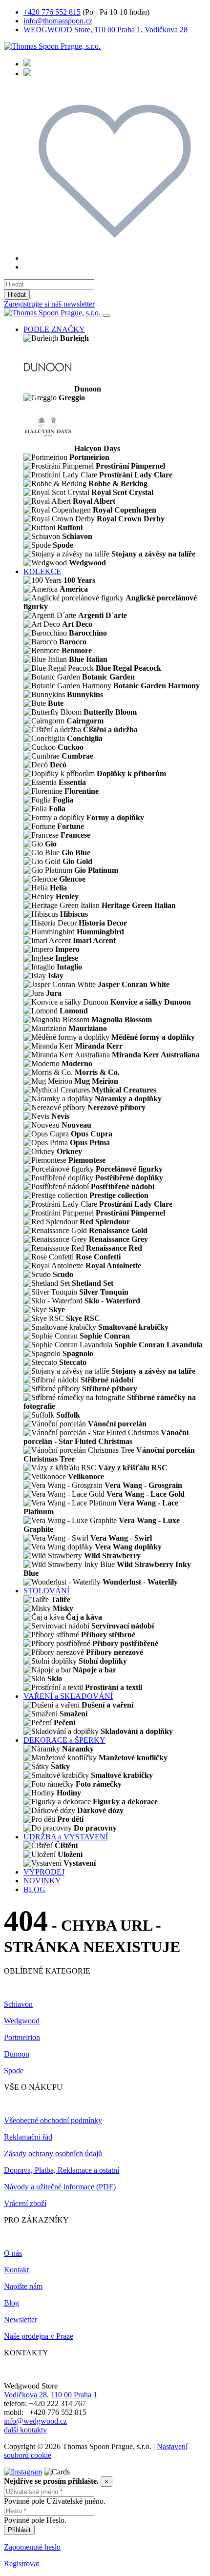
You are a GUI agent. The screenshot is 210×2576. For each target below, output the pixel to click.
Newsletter (21, 2319)
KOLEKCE (42, 571)
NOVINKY (42, 1881)
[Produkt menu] (106, 315)
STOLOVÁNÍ (46, 1591)
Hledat (17, 295)
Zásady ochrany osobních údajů (53, 2154)
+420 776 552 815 (52, 12)
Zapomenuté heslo (32, 2547)
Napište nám (23, 2286)
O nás (13, 2253)
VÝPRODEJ (44, 1872)
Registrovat (21, 2564)
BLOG (34, 1889)
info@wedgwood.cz (35, 2421)
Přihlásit (19, 2530)
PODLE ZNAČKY (54, 329)
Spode (14, 2071)
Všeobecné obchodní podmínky (53, 2120)
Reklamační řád (28, 2137)
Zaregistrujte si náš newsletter (49, 304)
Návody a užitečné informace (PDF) (60, 2187)
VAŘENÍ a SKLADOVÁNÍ (68, 1696)
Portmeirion (22, 2037)
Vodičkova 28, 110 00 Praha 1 (51, 2395)
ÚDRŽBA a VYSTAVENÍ (66, 1837)
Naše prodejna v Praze (39, 2336)
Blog (11, 2303)
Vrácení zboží (25, 2203)
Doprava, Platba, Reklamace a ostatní (62, 2170)
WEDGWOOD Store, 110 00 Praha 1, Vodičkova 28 (105, 30)
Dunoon (17, 2054)
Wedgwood (22, 2021)
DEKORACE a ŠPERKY (64, 1740)
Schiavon (18, 2004)
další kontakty (25, 2430)
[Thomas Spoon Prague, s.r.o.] (52, 46)
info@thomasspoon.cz (58, 21)
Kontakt (16, 2270)
